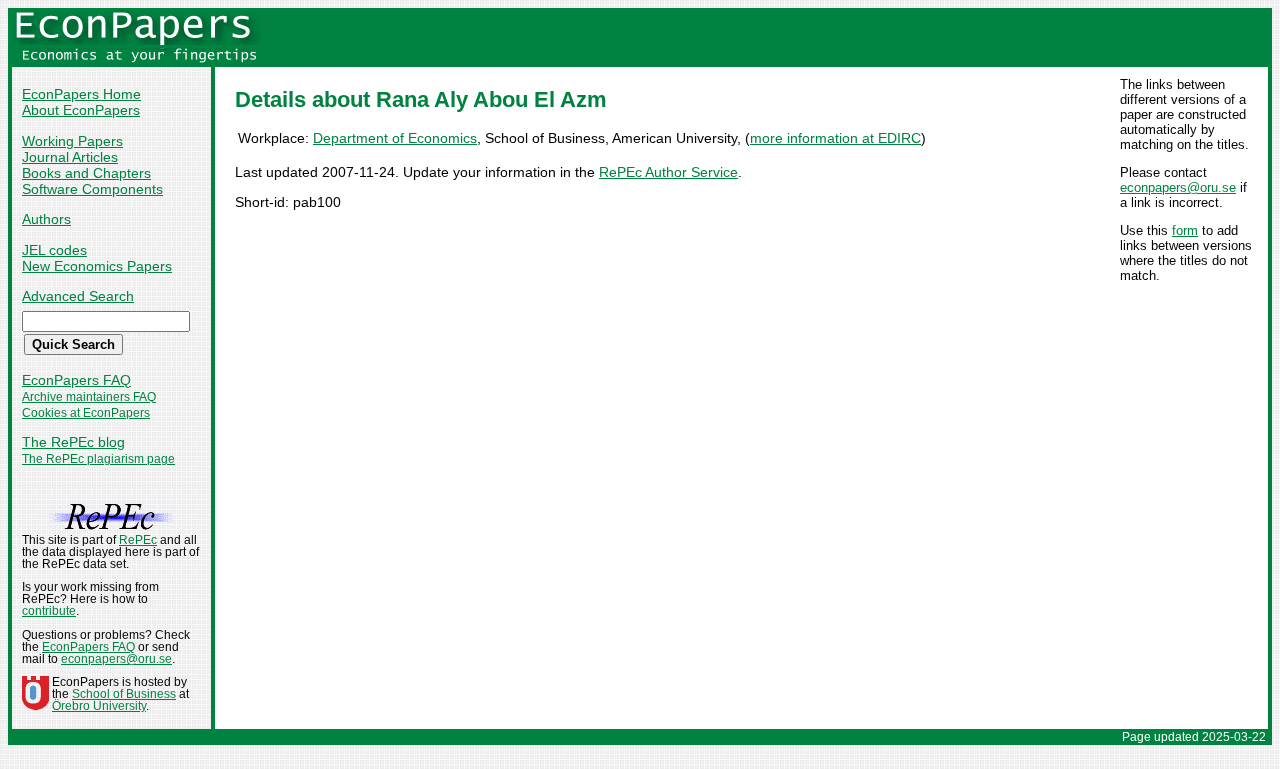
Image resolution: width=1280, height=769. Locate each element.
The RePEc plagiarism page (98, 459)
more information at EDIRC (835, 138)
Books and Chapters (86, 173)
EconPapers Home (81, 94)
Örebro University (99, 706)
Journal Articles (70, 157)
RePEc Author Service (668, 172)
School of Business (124, 694)
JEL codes (54, 250)
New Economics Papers (97, 266)
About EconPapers (81, 110)
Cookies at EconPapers (86, 413)
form (1185, 230)
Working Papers (72, 141)
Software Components (92, 189)
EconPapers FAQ (76, 380)
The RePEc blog (73, 442)
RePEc (138, 540)
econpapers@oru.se (1178, 187)
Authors (46, 219)
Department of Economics (395, 138)
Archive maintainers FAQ (89, 397)
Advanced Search (78, 296)
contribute (49, 611)
